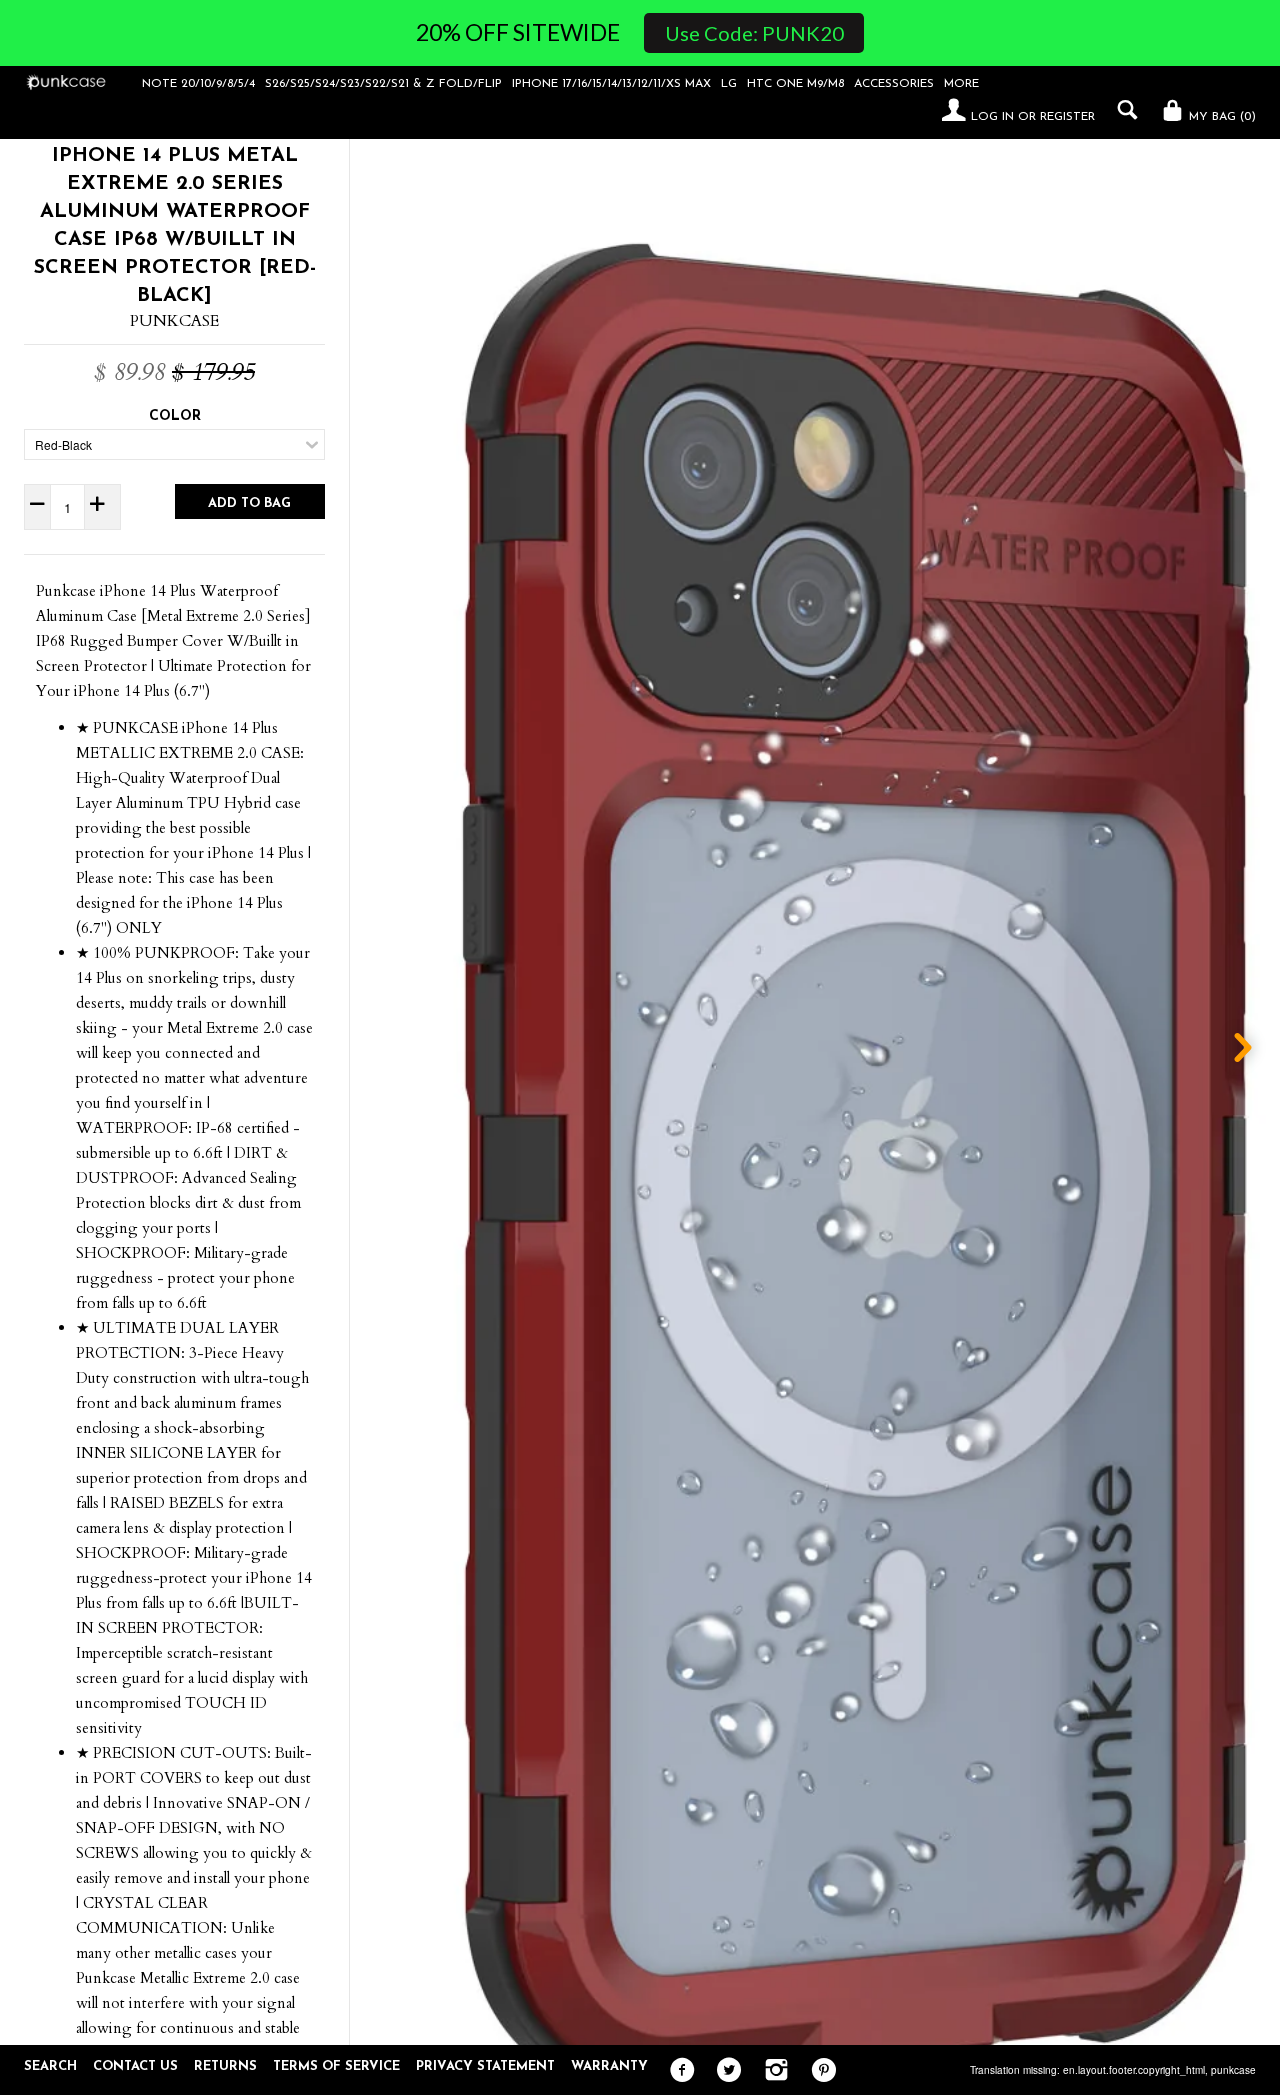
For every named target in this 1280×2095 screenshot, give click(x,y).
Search (50, 2066)
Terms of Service (336, 2066)
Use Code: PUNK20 (754, 33)
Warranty (609, 2066)
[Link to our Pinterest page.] (818, 2071)
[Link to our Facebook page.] (677, 2071)
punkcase (1233, 2070)
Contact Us (135, 2066)
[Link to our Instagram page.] (771, 2071)
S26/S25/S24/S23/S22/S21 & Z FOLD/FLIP (383, 84)
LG (729, 84)
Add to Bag (249, 503)
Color (175, 416)
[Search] (1122, 110)
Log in (992, 117)
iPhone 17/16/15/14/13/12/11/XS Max (611, 84)
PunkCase (174, 321)
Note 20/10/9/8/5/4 (198, 84)
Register (1067, 117)
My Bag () (1220, 117)
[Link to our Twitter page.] (724, 2071)
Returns (225, 2066)
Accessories (894, 84)
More (961, 84)
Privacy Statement (485, 2066)
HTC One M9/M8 (795, 84)
